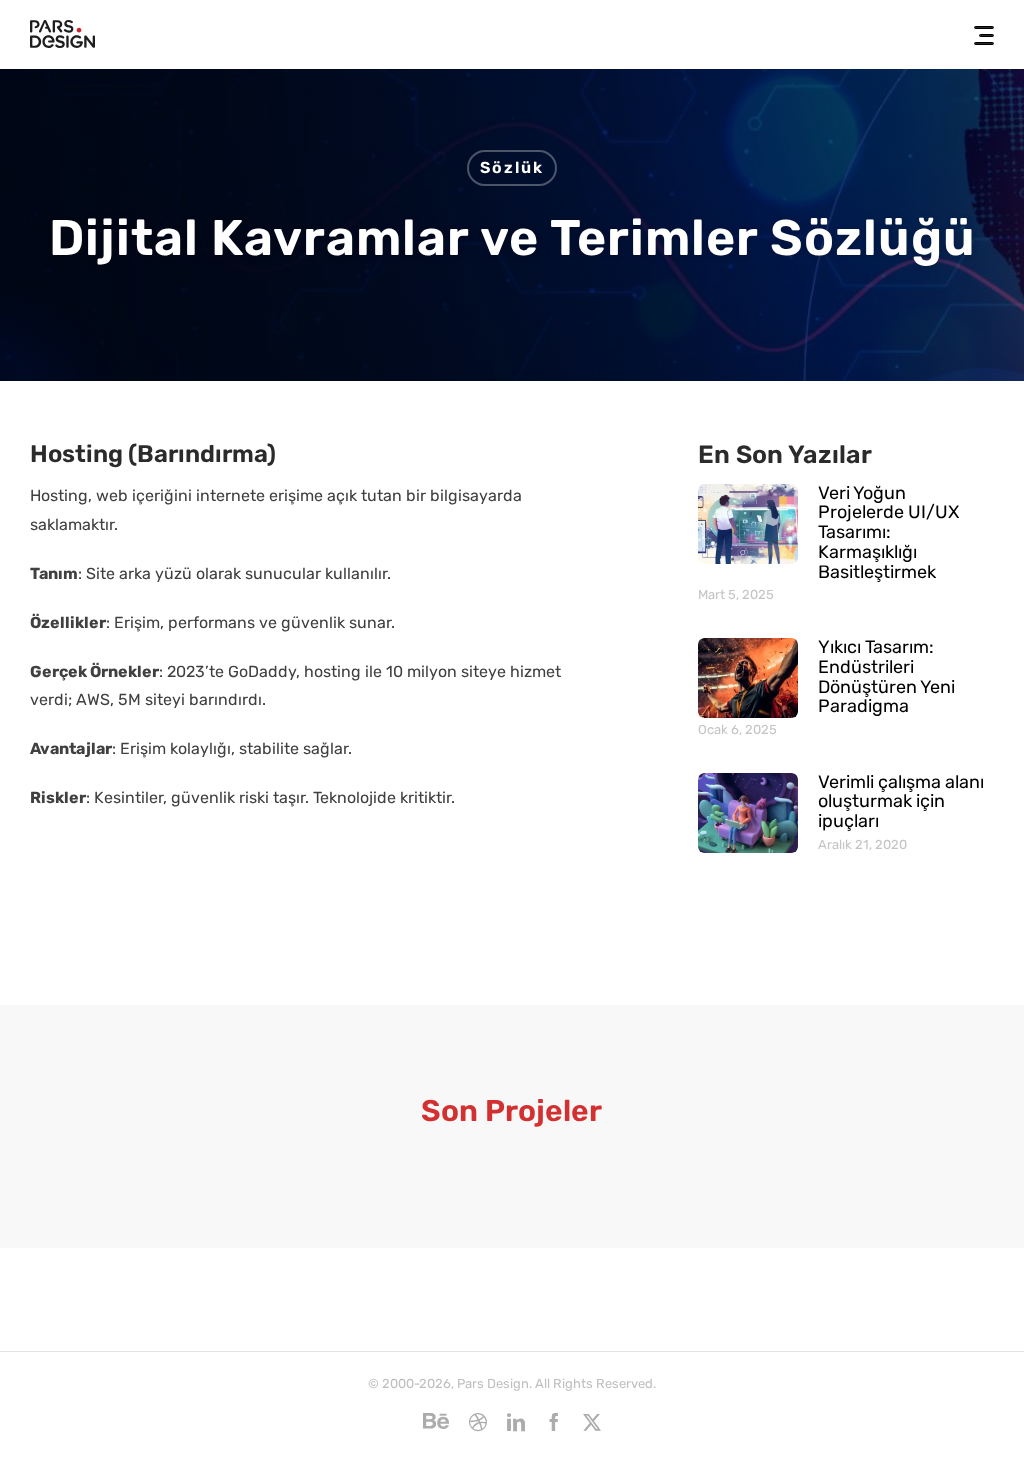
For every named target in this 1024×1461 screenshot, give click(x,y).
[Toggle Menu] (977, 36)
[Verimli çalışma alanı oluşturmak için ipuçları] (748, 813)
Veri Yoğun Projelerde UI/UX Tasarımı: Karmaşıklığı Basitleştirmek (888, 532)
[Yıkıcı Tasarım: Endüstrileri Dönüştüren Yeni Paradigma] (748, 678)
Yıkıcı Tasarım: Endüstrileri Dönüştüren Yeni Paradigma (886, 676)
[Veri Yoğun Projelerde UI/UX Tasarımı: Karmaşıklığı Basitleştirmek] (748, 524)
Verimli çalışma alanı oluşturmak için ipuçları (901, 802)
